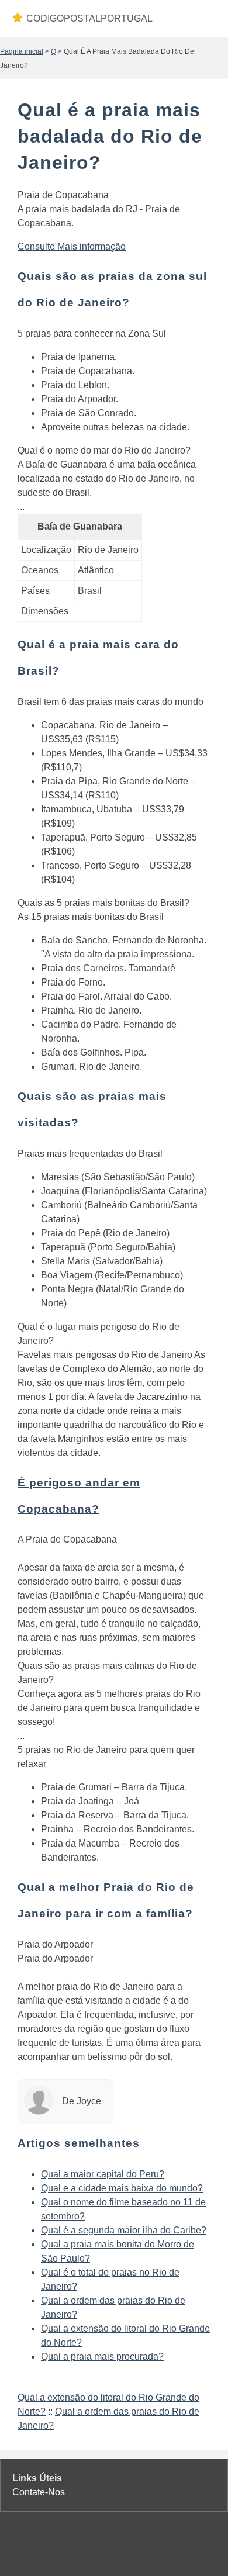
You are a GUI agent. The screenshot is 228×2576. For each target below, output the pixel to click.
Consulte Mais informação (72, 246)
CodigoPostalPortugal (89, 18)
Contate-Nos (39, 2492)
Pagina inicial (22, 51)
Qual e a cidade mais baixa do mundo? (122, 2188)
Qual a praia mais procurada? (102, 2357)
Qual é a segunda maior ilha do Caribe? (124, 2230)
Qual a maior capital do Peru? (103, 2174)
